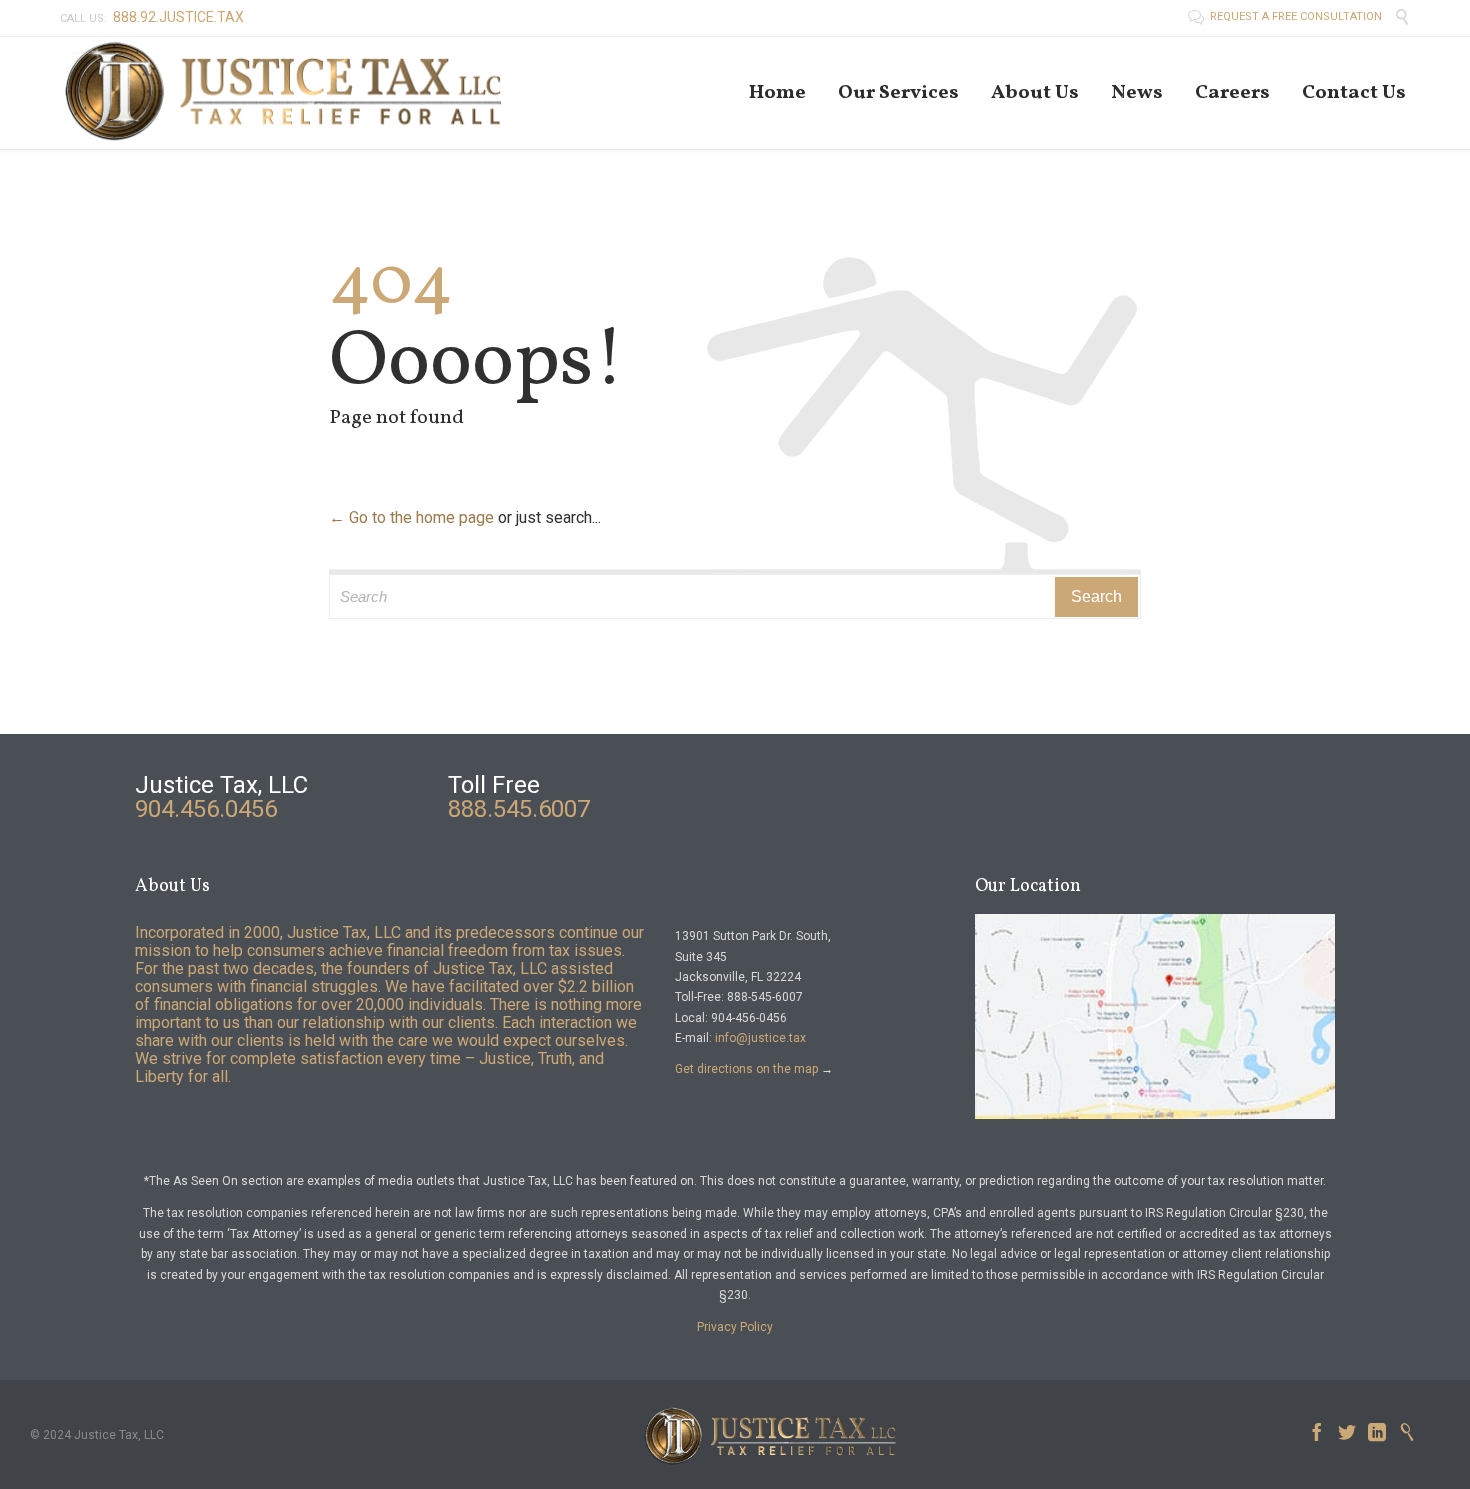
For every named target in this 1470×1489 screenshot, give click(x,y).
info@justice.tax (760, 1038)
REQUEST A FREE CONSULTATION (1286, 16)
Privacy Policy (735, 1327)
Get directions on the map (746, 1069)
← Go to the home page (411, 517)
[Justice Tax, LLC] (285, 93)
